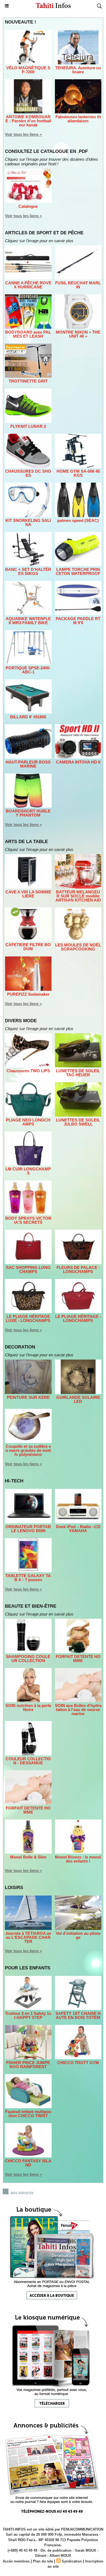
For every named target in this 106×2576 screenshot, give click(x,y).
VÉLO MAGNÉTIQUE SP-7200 (28, 70)
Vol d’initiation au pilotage (78, 1935)
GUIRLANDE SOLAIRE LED (78, 1399)
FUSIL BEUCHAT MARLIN (78, 285)
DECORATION (20, 1347)
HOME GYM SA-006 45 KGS (78, 473)
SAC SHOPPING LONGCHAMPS (28, 1269)
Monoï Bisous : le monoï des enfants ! (78, 1859)
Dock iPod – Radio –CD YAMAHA (78, 1529)
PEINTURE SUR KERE (28, 1397)
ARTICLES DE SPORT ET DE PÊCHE (44, 233)
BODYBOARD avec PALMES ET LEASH (28, 334)
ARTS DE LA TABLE (26, 842)
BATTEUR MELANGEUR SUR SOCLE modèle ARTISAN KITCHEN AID (78, 896)
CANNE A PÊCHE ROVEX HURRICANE (28, 285)
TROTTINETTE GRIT (28, 381)
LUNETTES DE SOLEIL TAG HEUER (78, 1073)
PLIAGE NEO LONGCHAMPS (28, 1122)
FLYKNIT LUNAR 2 (28, 426)
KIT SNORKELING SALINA (28, 522)
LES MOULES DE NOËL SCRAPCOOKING (78, 947)
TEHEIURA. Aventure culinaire (78, 70)
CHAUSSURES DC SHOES (28, 473)
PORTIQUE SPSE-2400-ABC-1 (28, 670)
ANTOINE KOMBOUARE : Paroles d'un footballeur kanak (28, 121)
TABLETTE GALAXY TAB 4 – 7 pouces (28, 1578)
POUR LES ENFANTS (28, 1968)
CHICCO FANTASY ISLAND (28, 2163)
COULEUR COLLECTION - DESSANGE (28, 1761)
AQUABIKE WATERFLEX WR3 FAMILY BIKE (28, 621)
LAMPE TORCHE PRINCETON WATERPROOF (78, 571)
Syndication (72, 2561)
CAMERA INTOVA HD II (78, 762)
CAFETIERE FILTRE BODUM (28, 947)
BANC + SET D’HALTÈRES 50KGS (28, 571)
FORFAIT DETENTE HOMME (78, 1659)
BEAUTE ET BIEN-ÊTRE (31, 1606)
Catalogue (28, 206)
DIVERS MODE (21, 1021)
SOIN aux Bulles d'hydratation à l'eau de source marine (78, 1710)
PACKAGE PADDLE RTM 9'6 (78, 621)
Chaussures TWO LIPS (28, 1071)
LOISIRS (14, 1888)
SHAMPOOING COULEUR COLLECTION (28, 1659)
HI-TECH (14, 1481)
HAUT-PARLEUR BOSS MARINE (28, 764)
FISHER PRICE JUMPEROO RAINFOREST (28, 2065)
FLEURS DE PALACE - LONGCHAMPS (78, 1269)
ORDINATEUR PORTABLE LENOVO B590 (28, 1529)
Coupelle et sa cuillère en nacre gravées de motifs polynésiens (28, 1450)
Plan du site (43, 2561)
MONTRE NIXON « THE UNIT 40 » (78, 334)
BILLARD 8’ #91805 (28, 717)
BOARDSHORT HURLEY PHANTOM (28, 813)
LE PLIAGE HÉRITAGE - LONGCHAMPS (78, 1318)
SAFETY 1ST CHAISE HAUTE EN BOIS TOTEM (78, 2015)
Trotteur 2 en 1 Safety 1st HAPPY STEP (28, 2015)
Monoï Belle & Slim (28, 1857)
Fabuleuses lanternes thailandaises (78, 119)
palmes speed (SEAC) (78, 520)
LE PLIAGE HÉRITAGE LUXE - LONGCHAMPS (28, 1318)
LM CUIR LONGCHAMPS (28, 1171)
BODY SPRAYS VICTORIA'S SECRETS (28, 1220)
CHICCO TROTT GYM (78, 2063)
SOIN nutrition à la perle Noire (28, 1708)
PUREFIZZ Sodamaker (28, 994)
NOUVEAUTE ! (21, 22)
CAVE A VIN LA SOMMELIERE (28, 894)
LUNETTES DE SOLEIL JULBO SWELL (78, 1122)
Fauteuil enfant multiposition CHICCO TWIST (28, 2114)
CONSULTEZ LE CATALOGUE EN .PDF (46, 151)
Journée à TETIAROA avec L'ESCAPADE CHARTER (28, 1937)
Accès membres (16, 2561)
